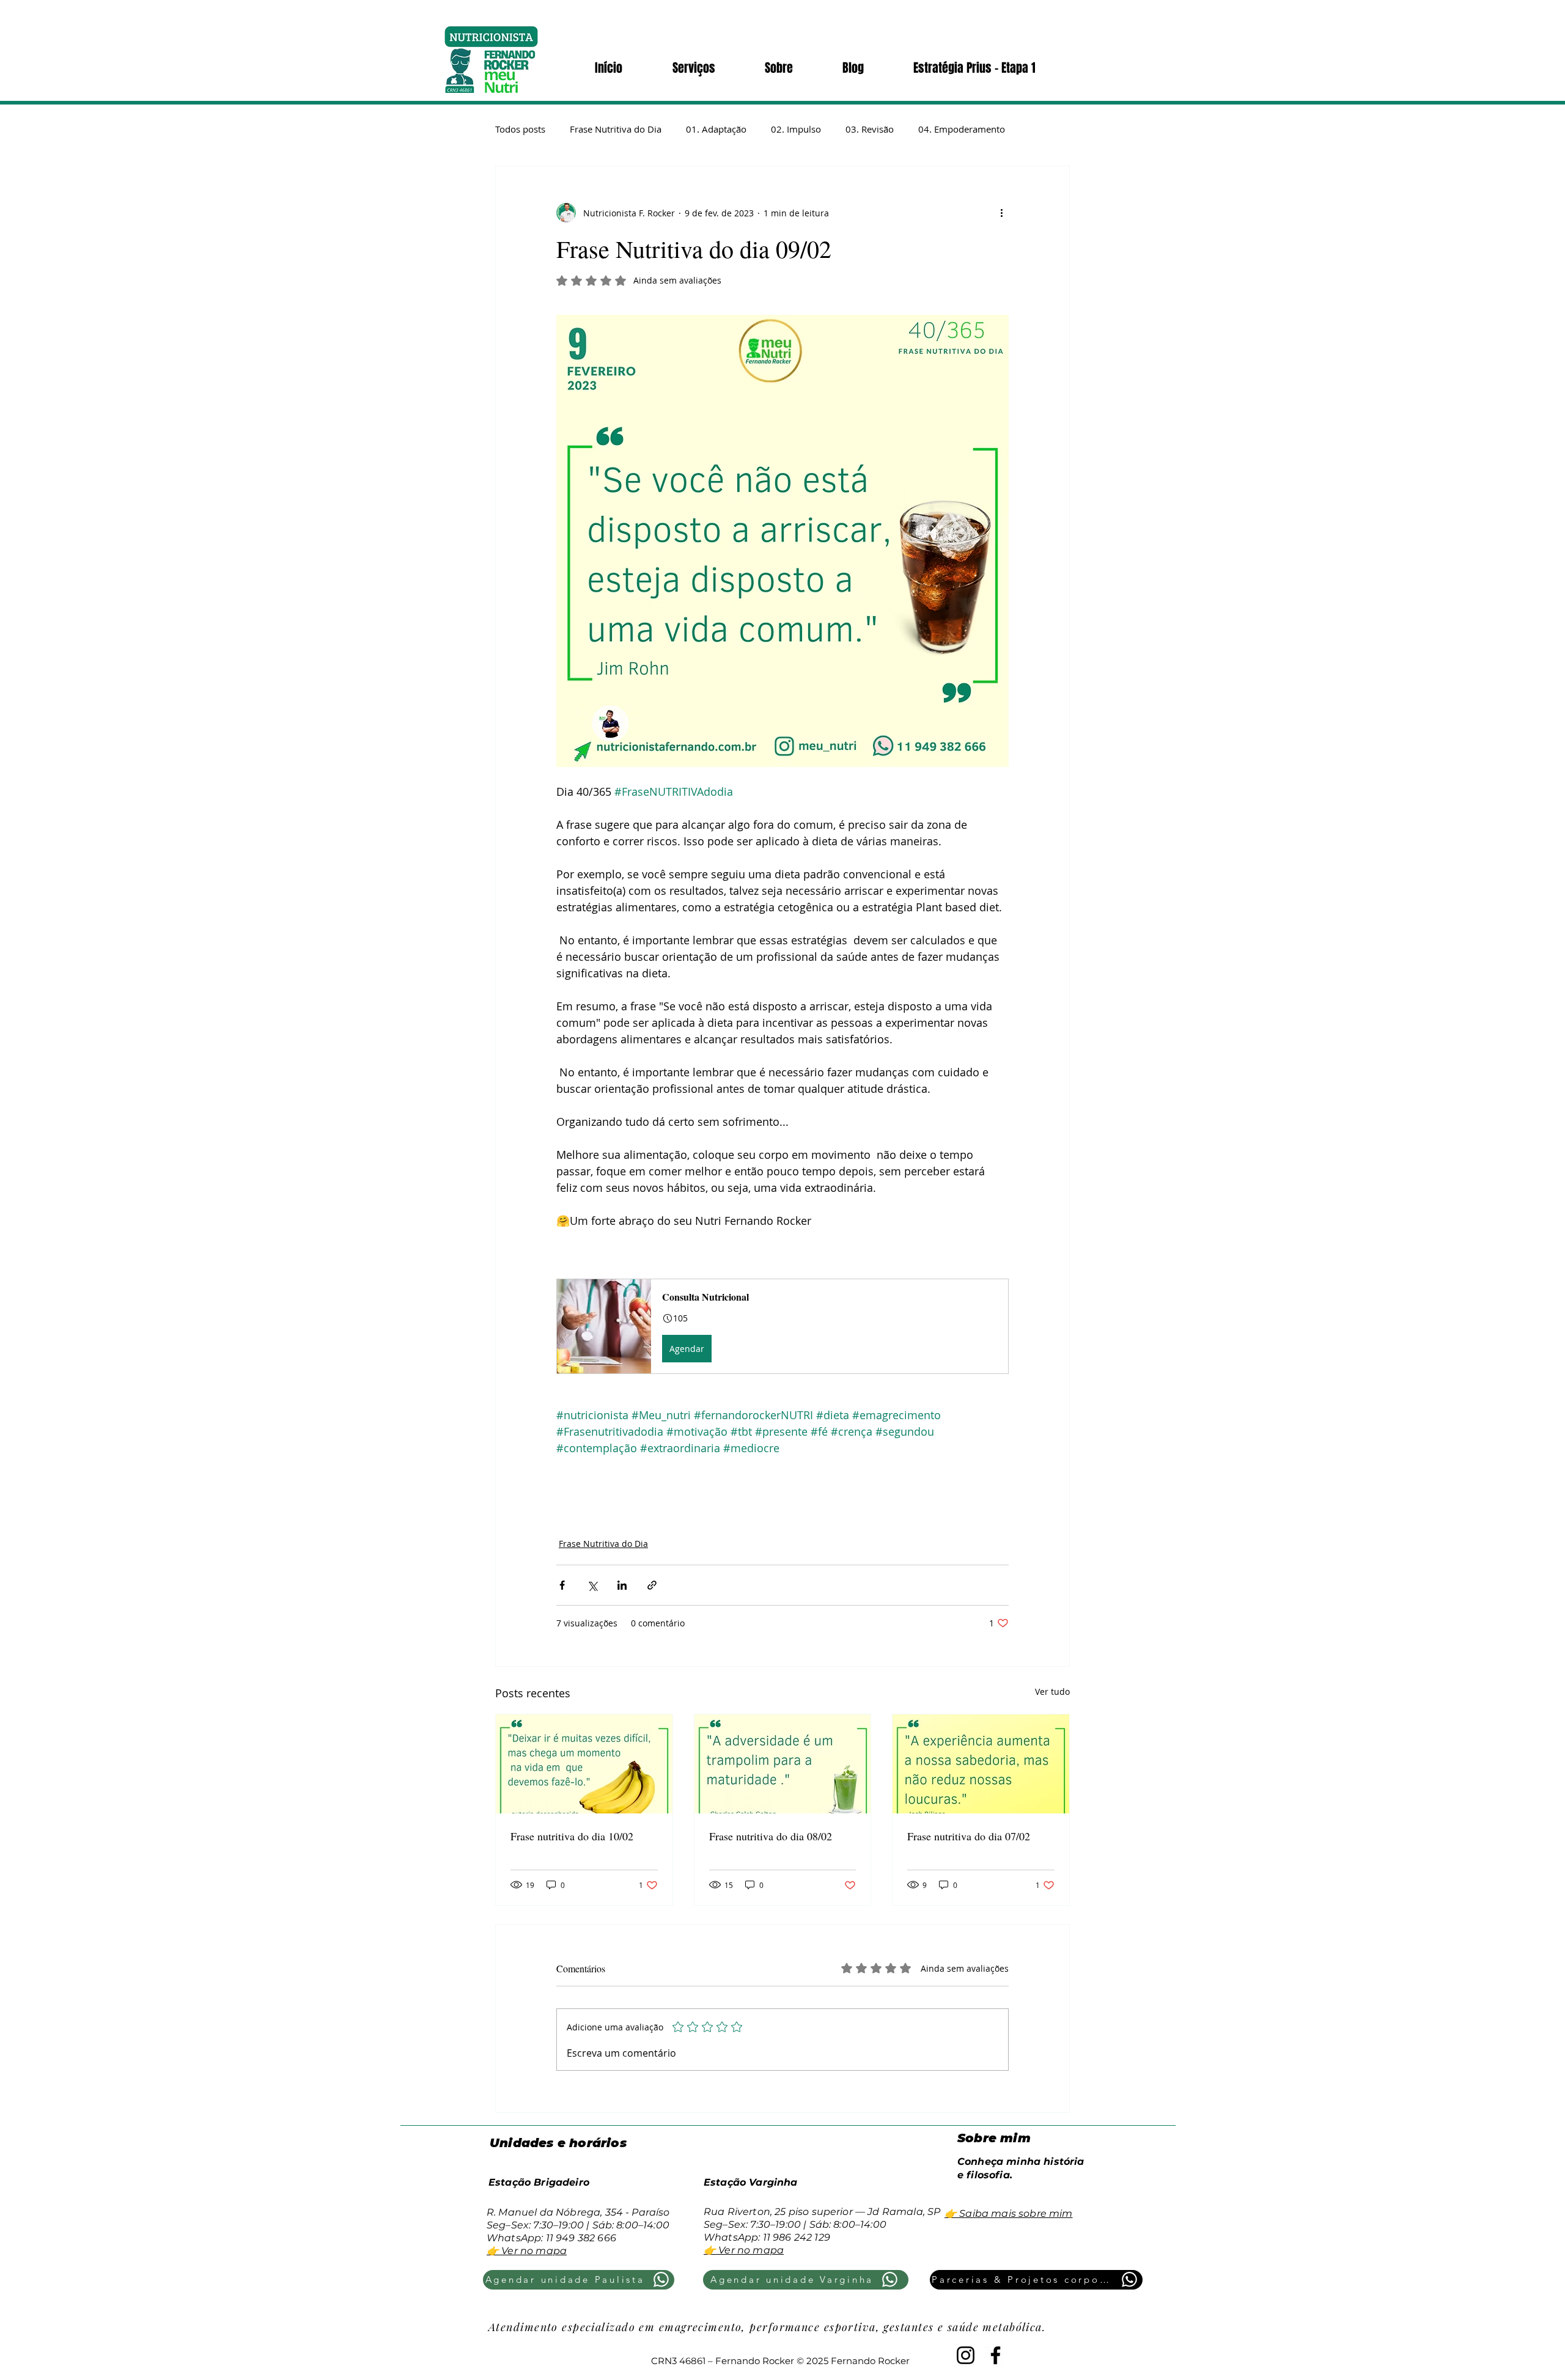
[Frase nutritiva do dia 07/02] (981, 1764)
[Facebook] (996, 2355)
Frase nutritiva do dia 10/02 (572, 1836)
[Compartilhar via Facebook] (562, 1585)
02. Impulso (796, 129)
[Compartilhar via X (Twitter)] (592, 1585)
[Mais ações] (1001, 213)
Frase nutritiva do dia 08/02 (771, 1836)
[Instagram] (966, 2355)
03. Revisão (870, 129)
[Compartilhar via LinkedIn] (622, 1585)
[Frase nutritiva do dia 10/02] (584, 1764)
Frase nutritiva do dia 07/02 (969, 1836)
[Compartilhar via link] (652, 1585)
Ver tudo (1052, 1691)
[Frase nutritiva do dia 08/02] (783, 1764)
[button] (782, 1326)
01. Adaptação (716, 129)
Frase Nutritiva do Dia (616, 129)
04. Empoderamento (962, 129)
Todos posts (520, 129)
